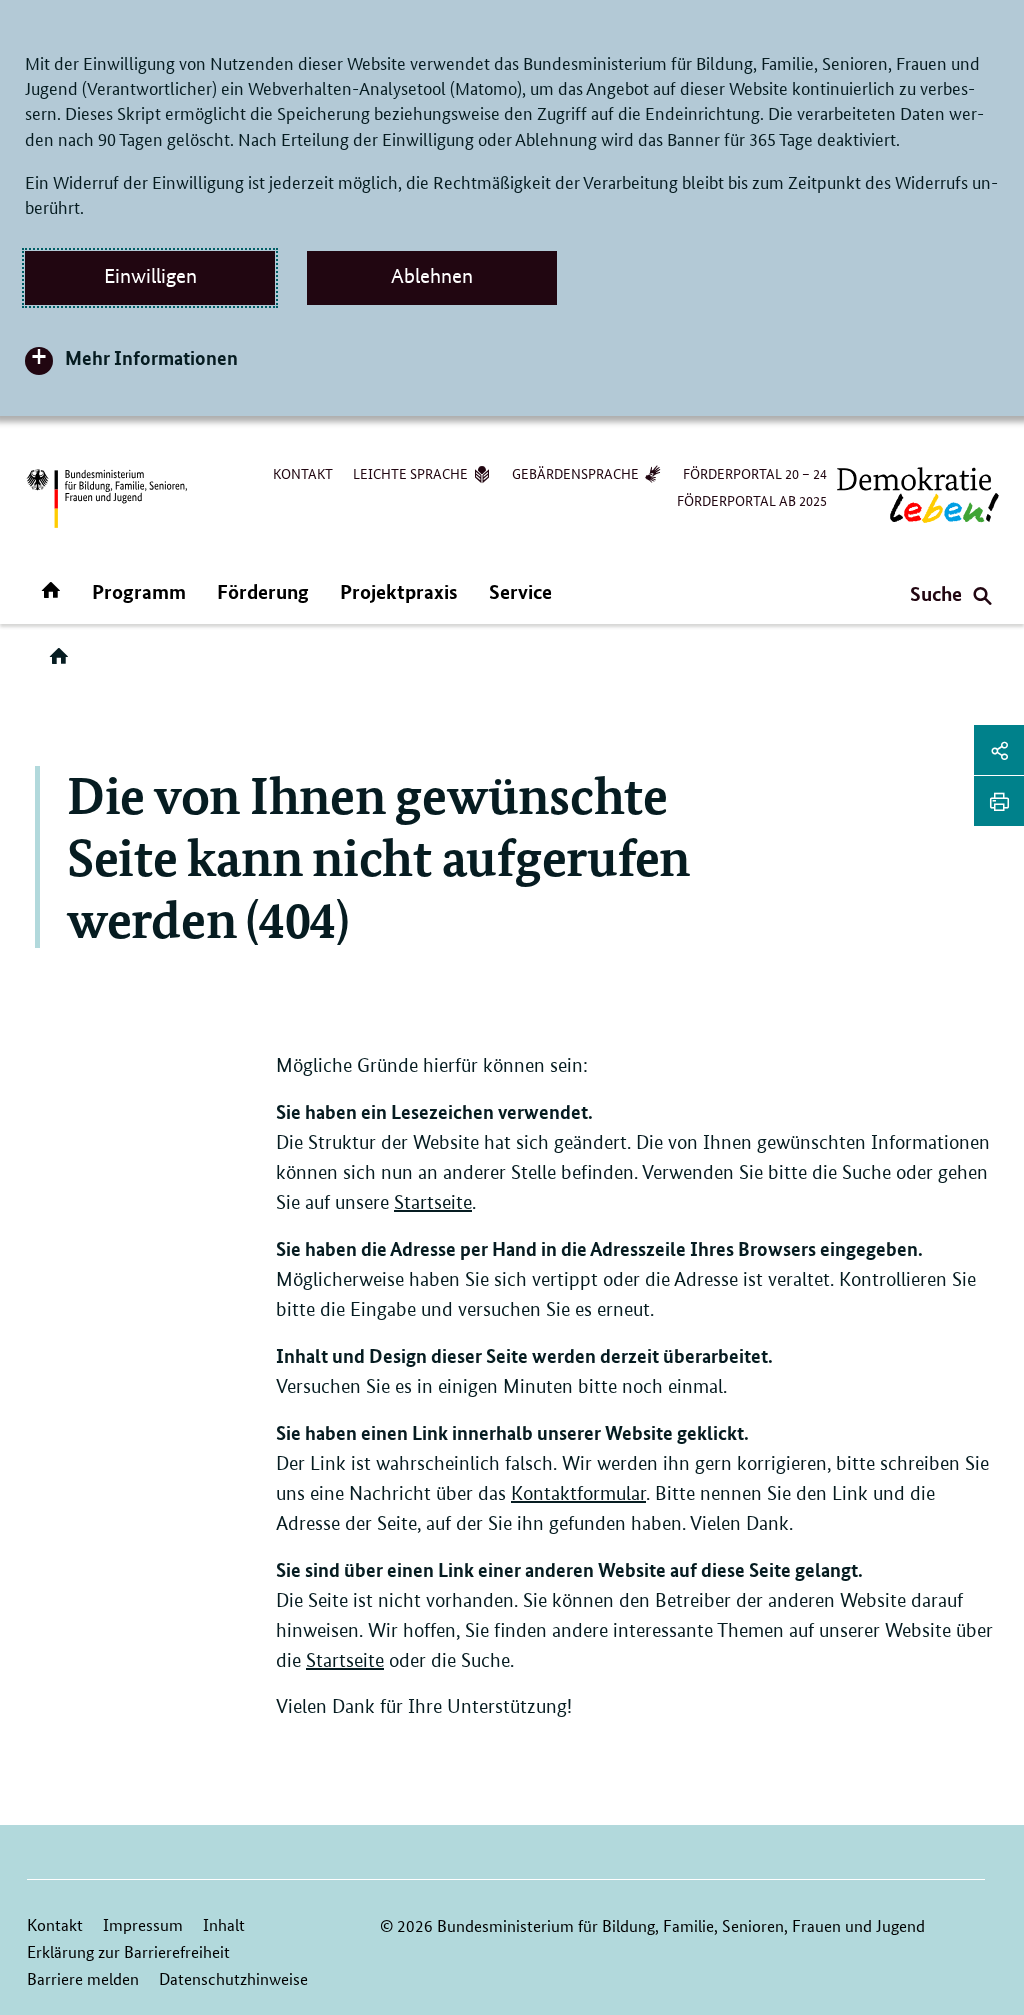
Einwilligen (150, 276)
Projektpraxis (399, 591)
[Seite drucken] (999, 801)
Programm (139, 591)
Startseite (433, 1202)
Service (520, 591)
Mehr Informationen (151, 357)
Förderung (263, 591)
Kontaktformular (578, 1493)
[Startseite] (63, 663)
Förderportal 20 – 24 (755, 473)
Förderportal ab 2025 (752, 500)
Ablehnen (432, 276)
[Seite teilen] (999, 750)
